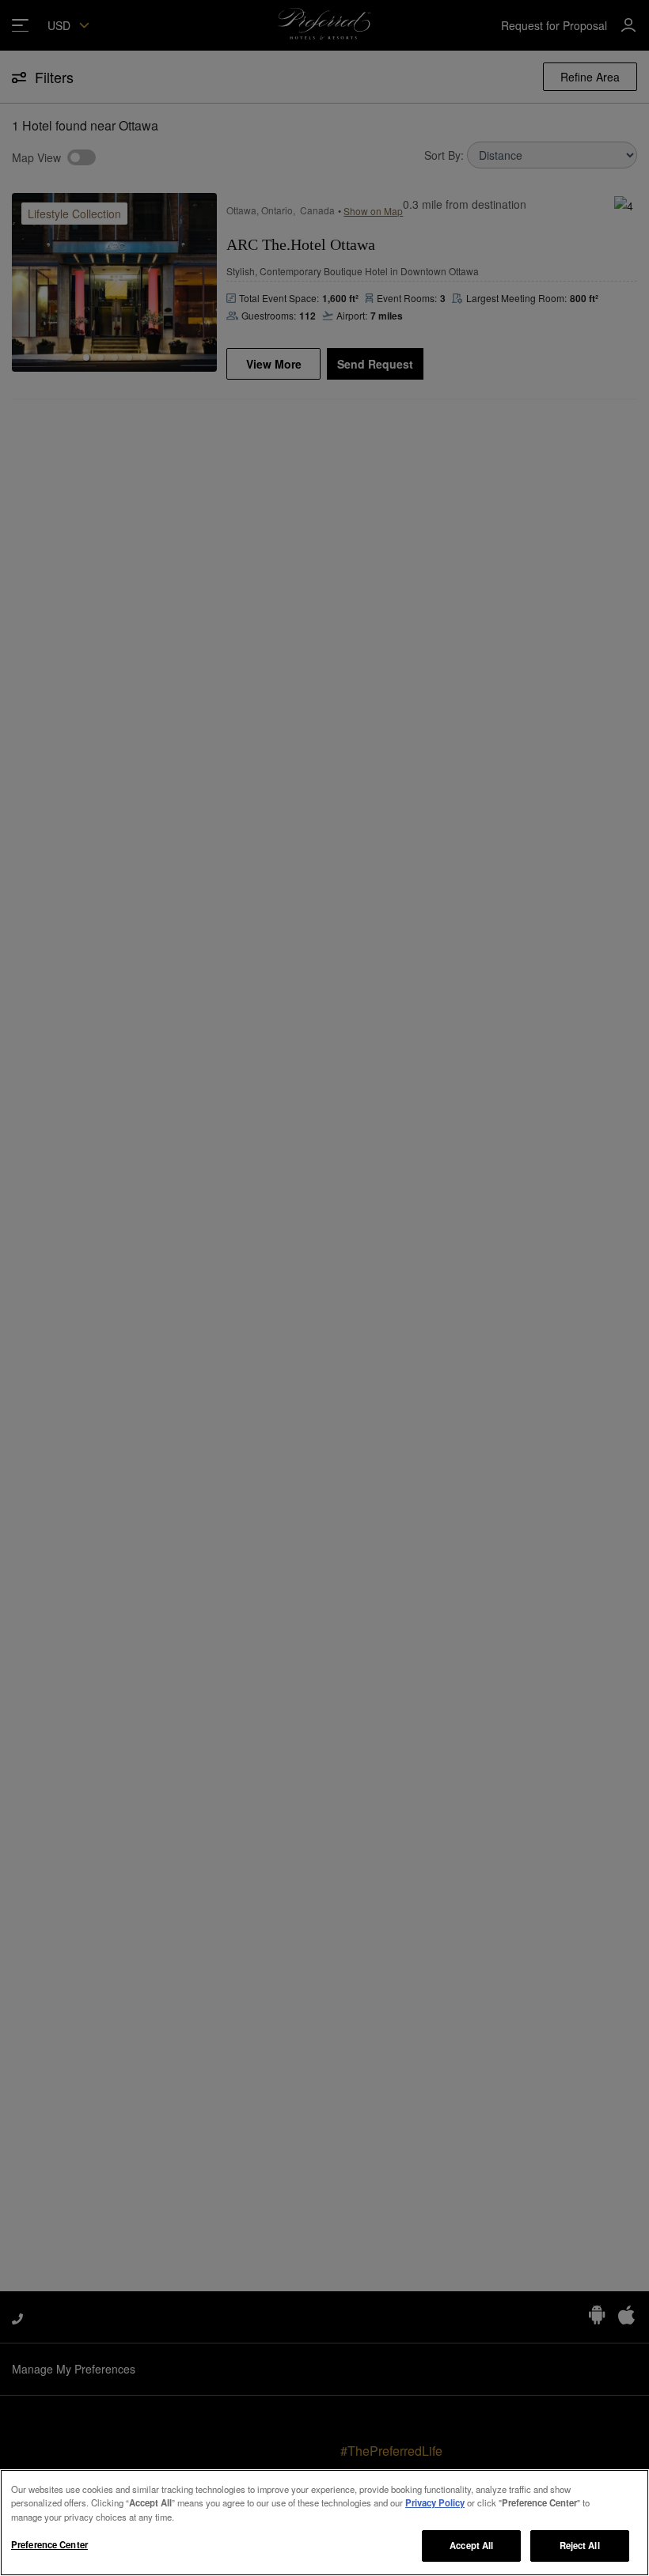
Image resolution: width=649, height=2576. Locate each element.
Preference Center (49, 2544)
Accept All (471, 2545)
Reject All (580, 2545)
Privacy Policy (435, 2502)
